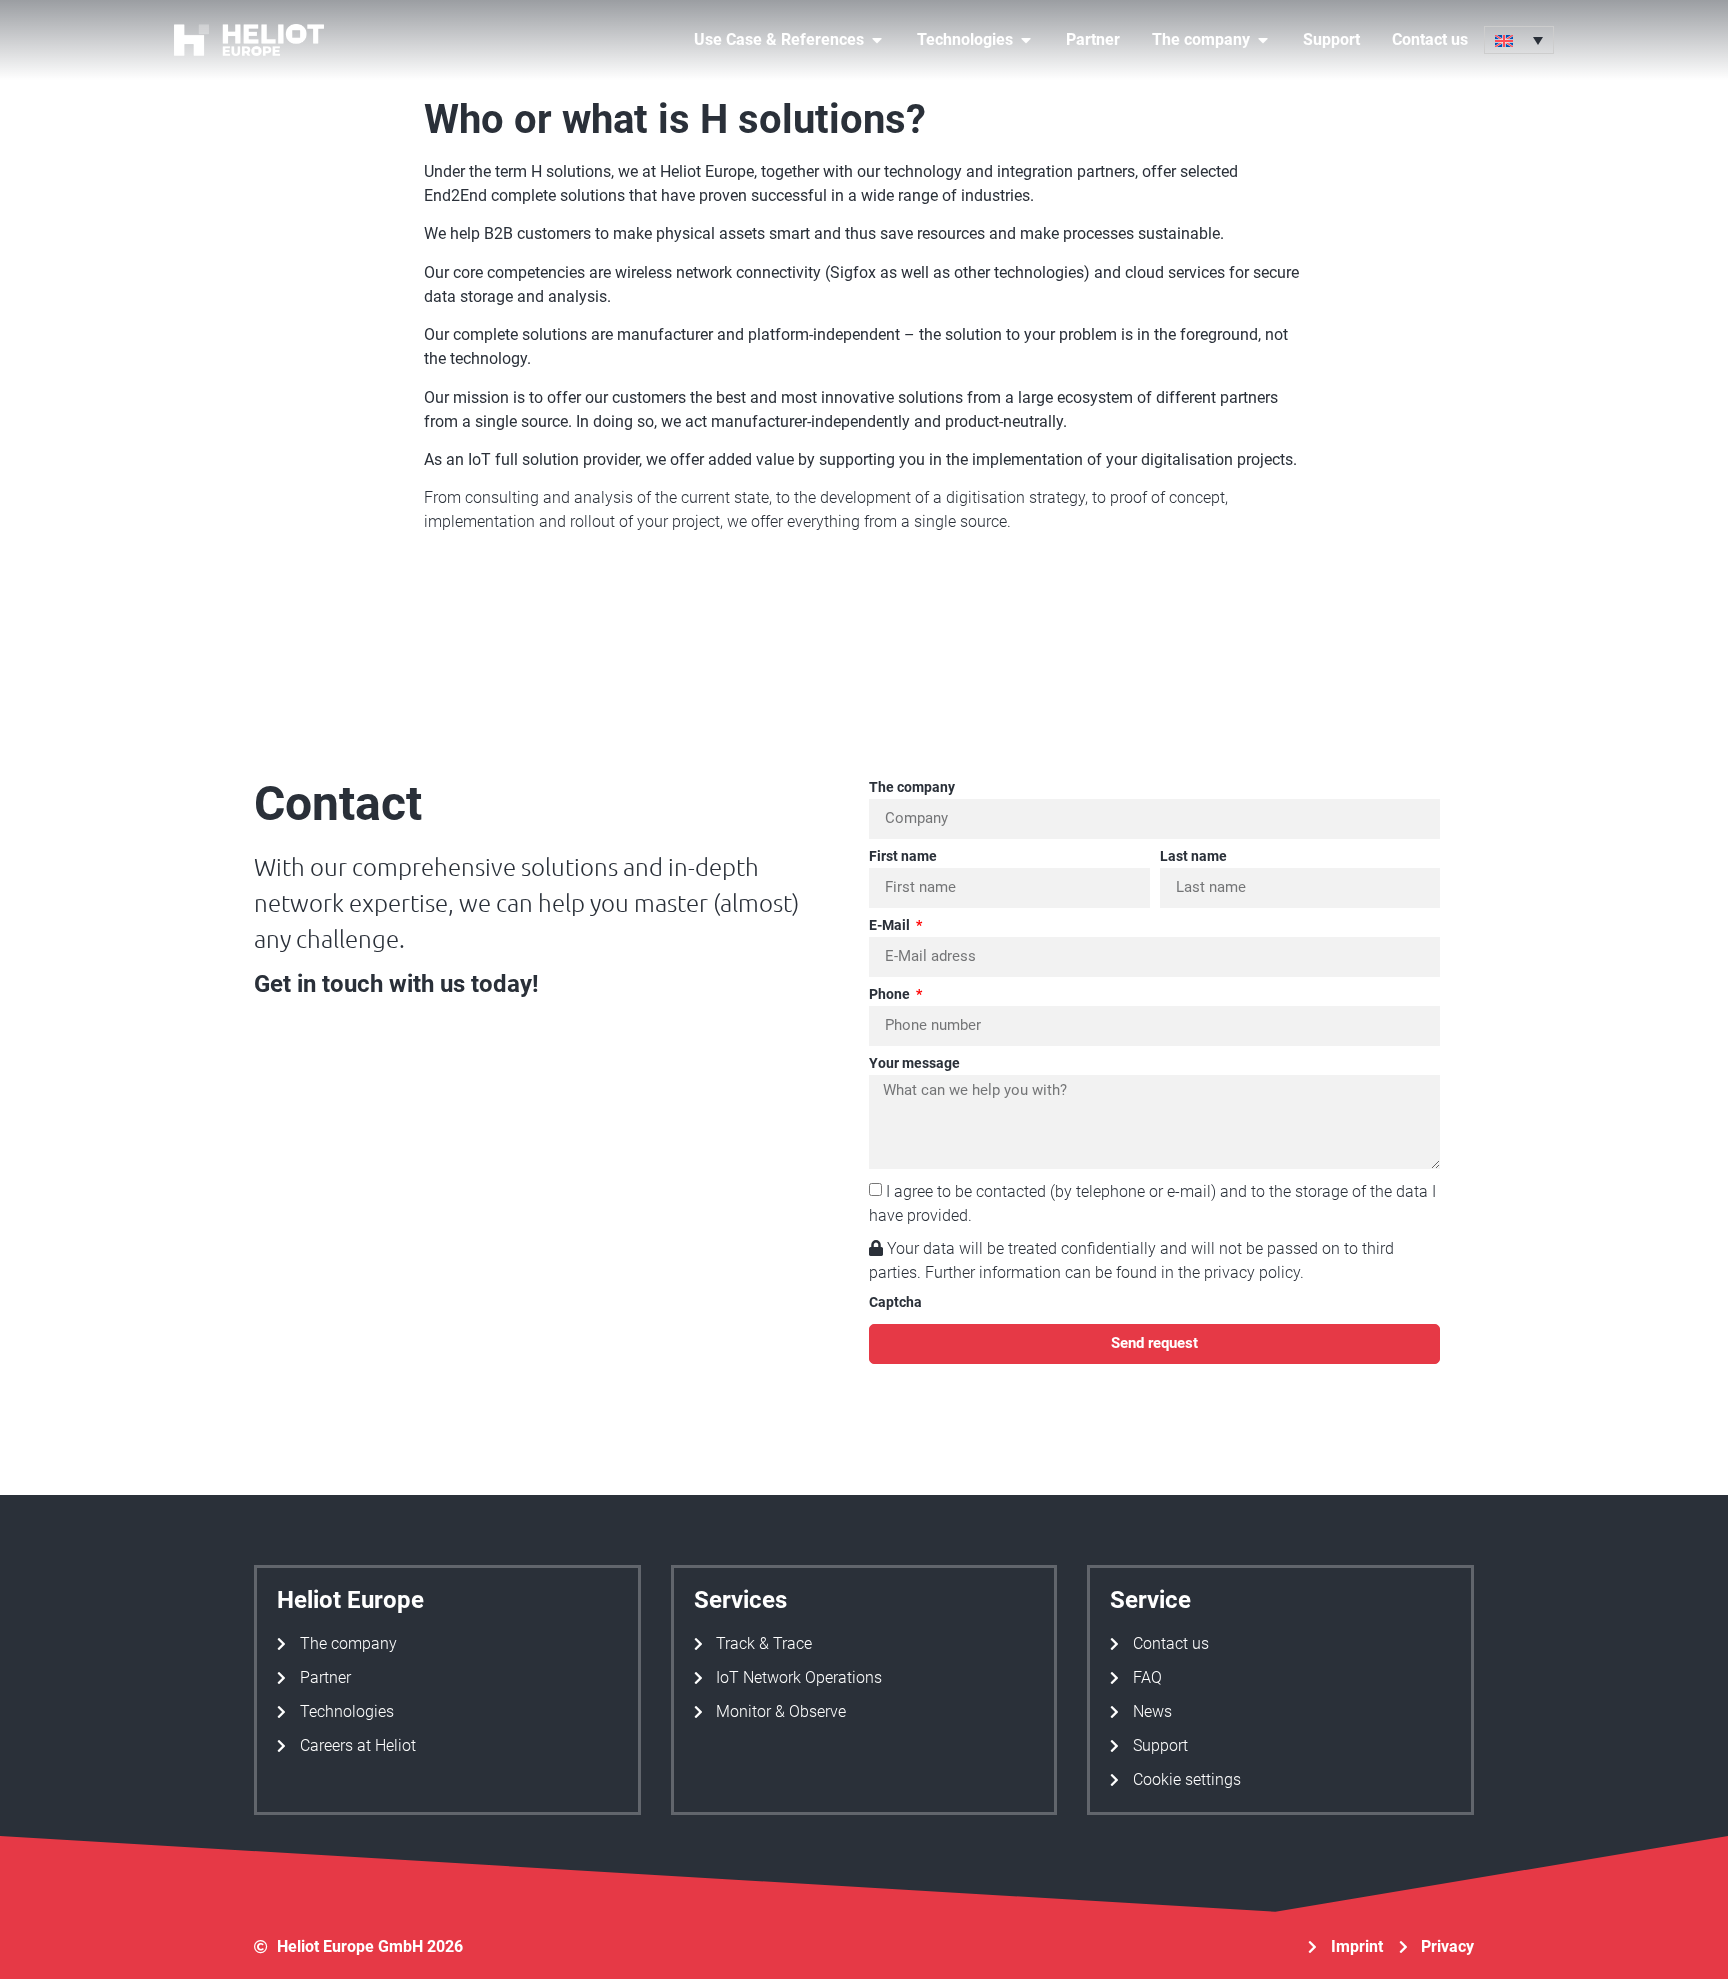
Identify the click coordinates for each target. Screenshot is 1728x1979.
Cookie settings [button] (1187, 1779)
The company (912, 787)
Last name (1193, 856)
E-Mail (891, 925)
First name (903, 856)
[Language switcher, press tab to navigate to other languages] (1519, 40)
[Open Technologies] (1026, 40)
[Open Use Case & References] (877, 40)
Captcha (895, 1302)
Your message (914, 1063)
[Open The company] (1263, 40)
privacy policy (1252, 1272)
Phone (891, 994)
